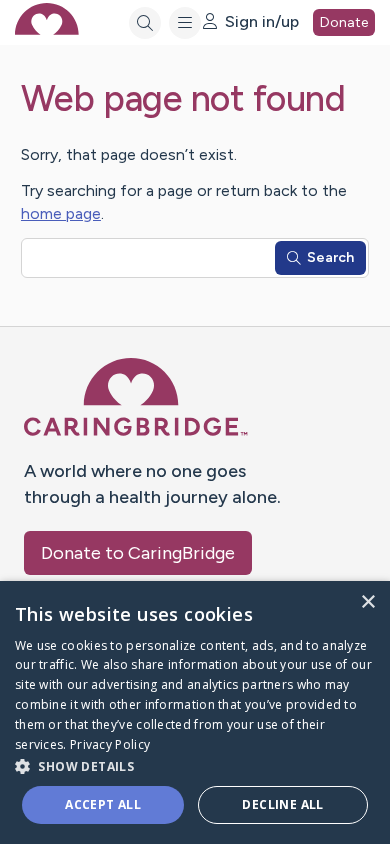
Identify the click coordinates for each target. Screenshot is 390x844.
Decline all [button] (282, 804)
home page (61, 213)
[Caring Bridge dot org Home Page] (136, 432)
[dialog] (195, 712)
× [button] (367, 602)
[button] (195, 765)
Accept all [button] (103, 804)
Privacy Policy (110, 744)
